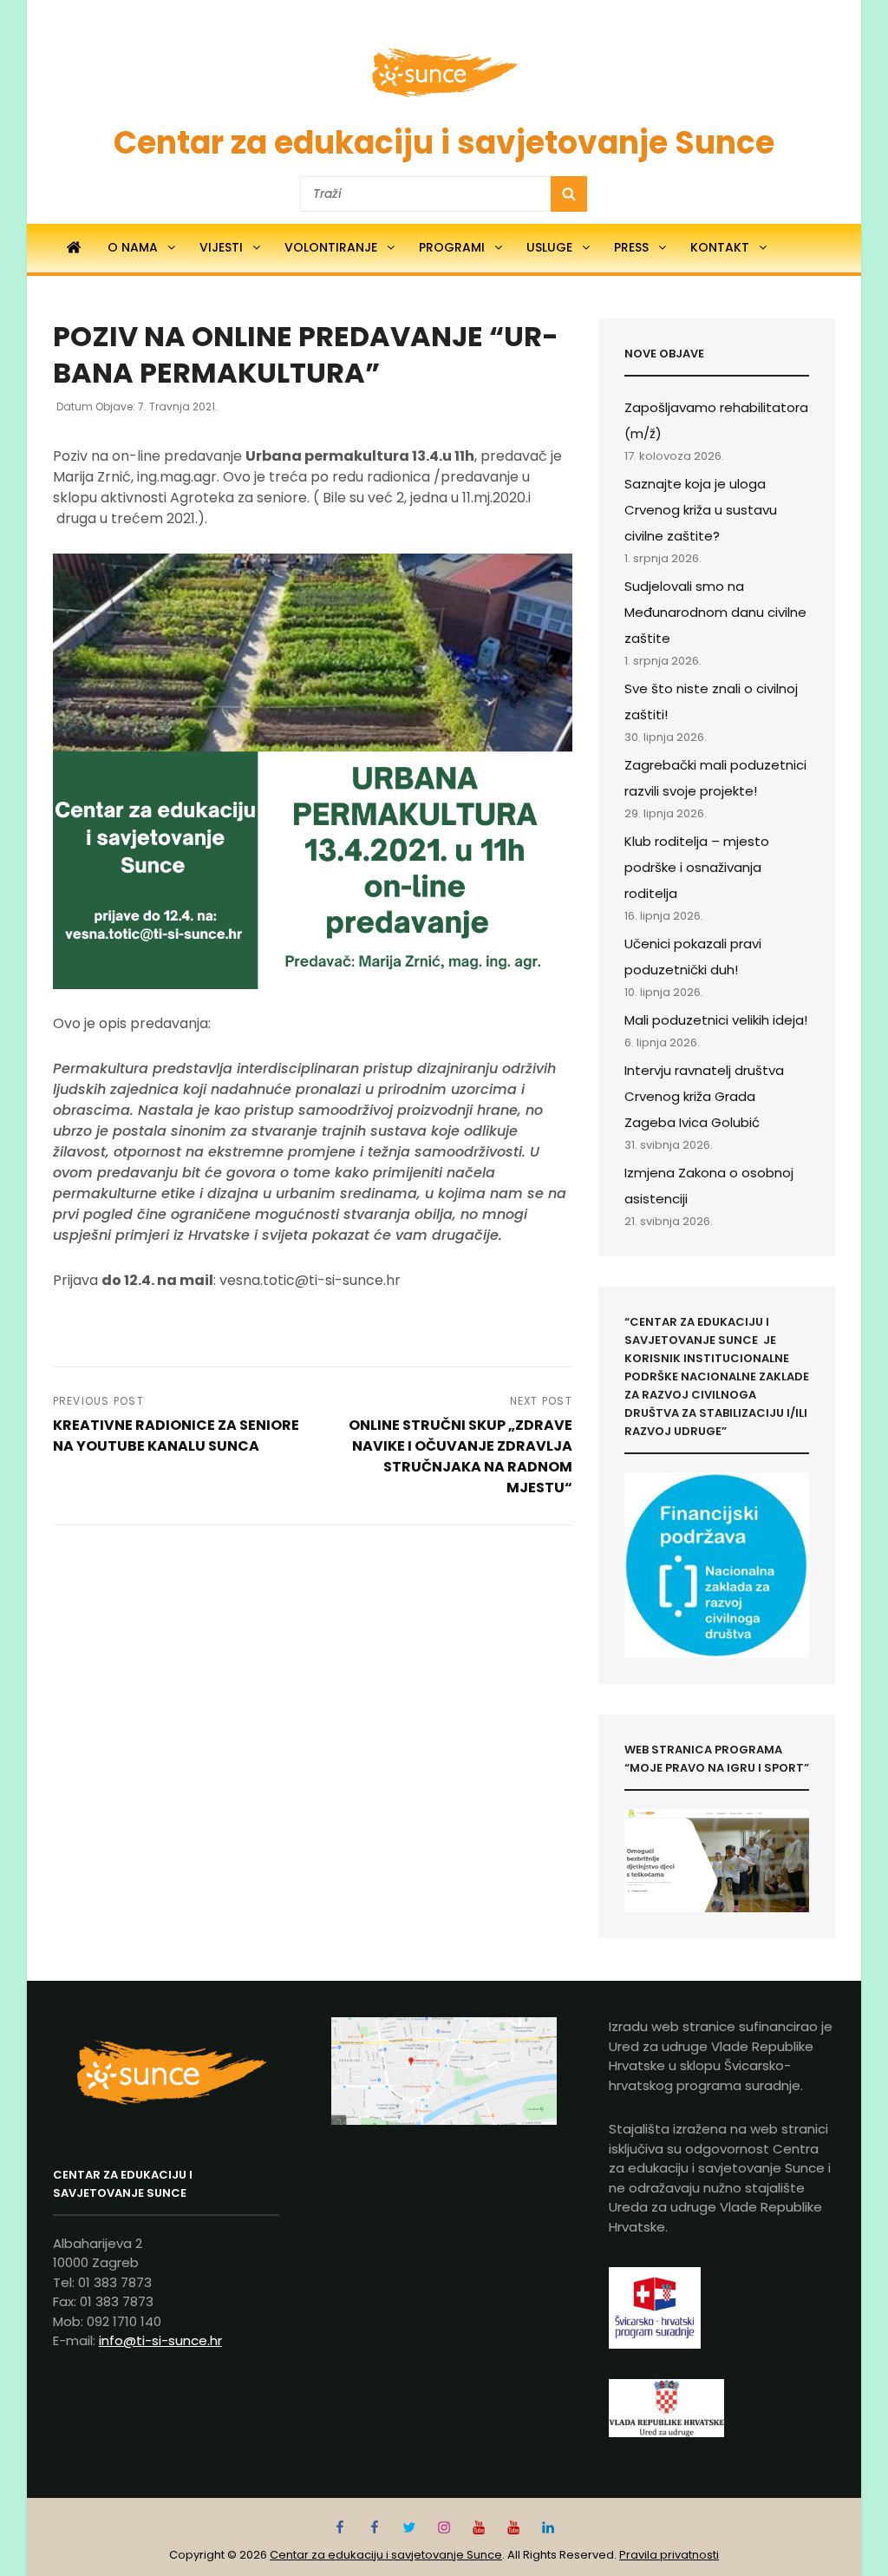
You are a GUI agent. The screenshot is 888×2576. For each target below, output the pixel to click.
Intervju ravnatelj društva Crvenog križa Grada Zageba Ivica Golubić (704, 1096)
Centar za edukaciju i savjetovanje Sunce (444, 143)
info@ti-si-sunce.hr (160, 2340)
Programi (452, 247)
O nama (133, 247)
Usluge (549, 247)
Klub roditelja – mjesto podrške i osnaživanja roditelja (697, 867)
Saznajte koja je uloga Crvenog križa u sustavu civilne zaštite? (701, 510)
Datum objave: (137, 406)
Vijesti (221, 247)
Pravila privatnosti (669, 2555)
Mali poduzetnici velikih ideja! (716, 1020)
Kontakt (720, 247)
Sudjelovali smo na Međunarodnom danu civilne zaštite (715, 612)
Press (631, 247)
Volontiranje (331, 247)
